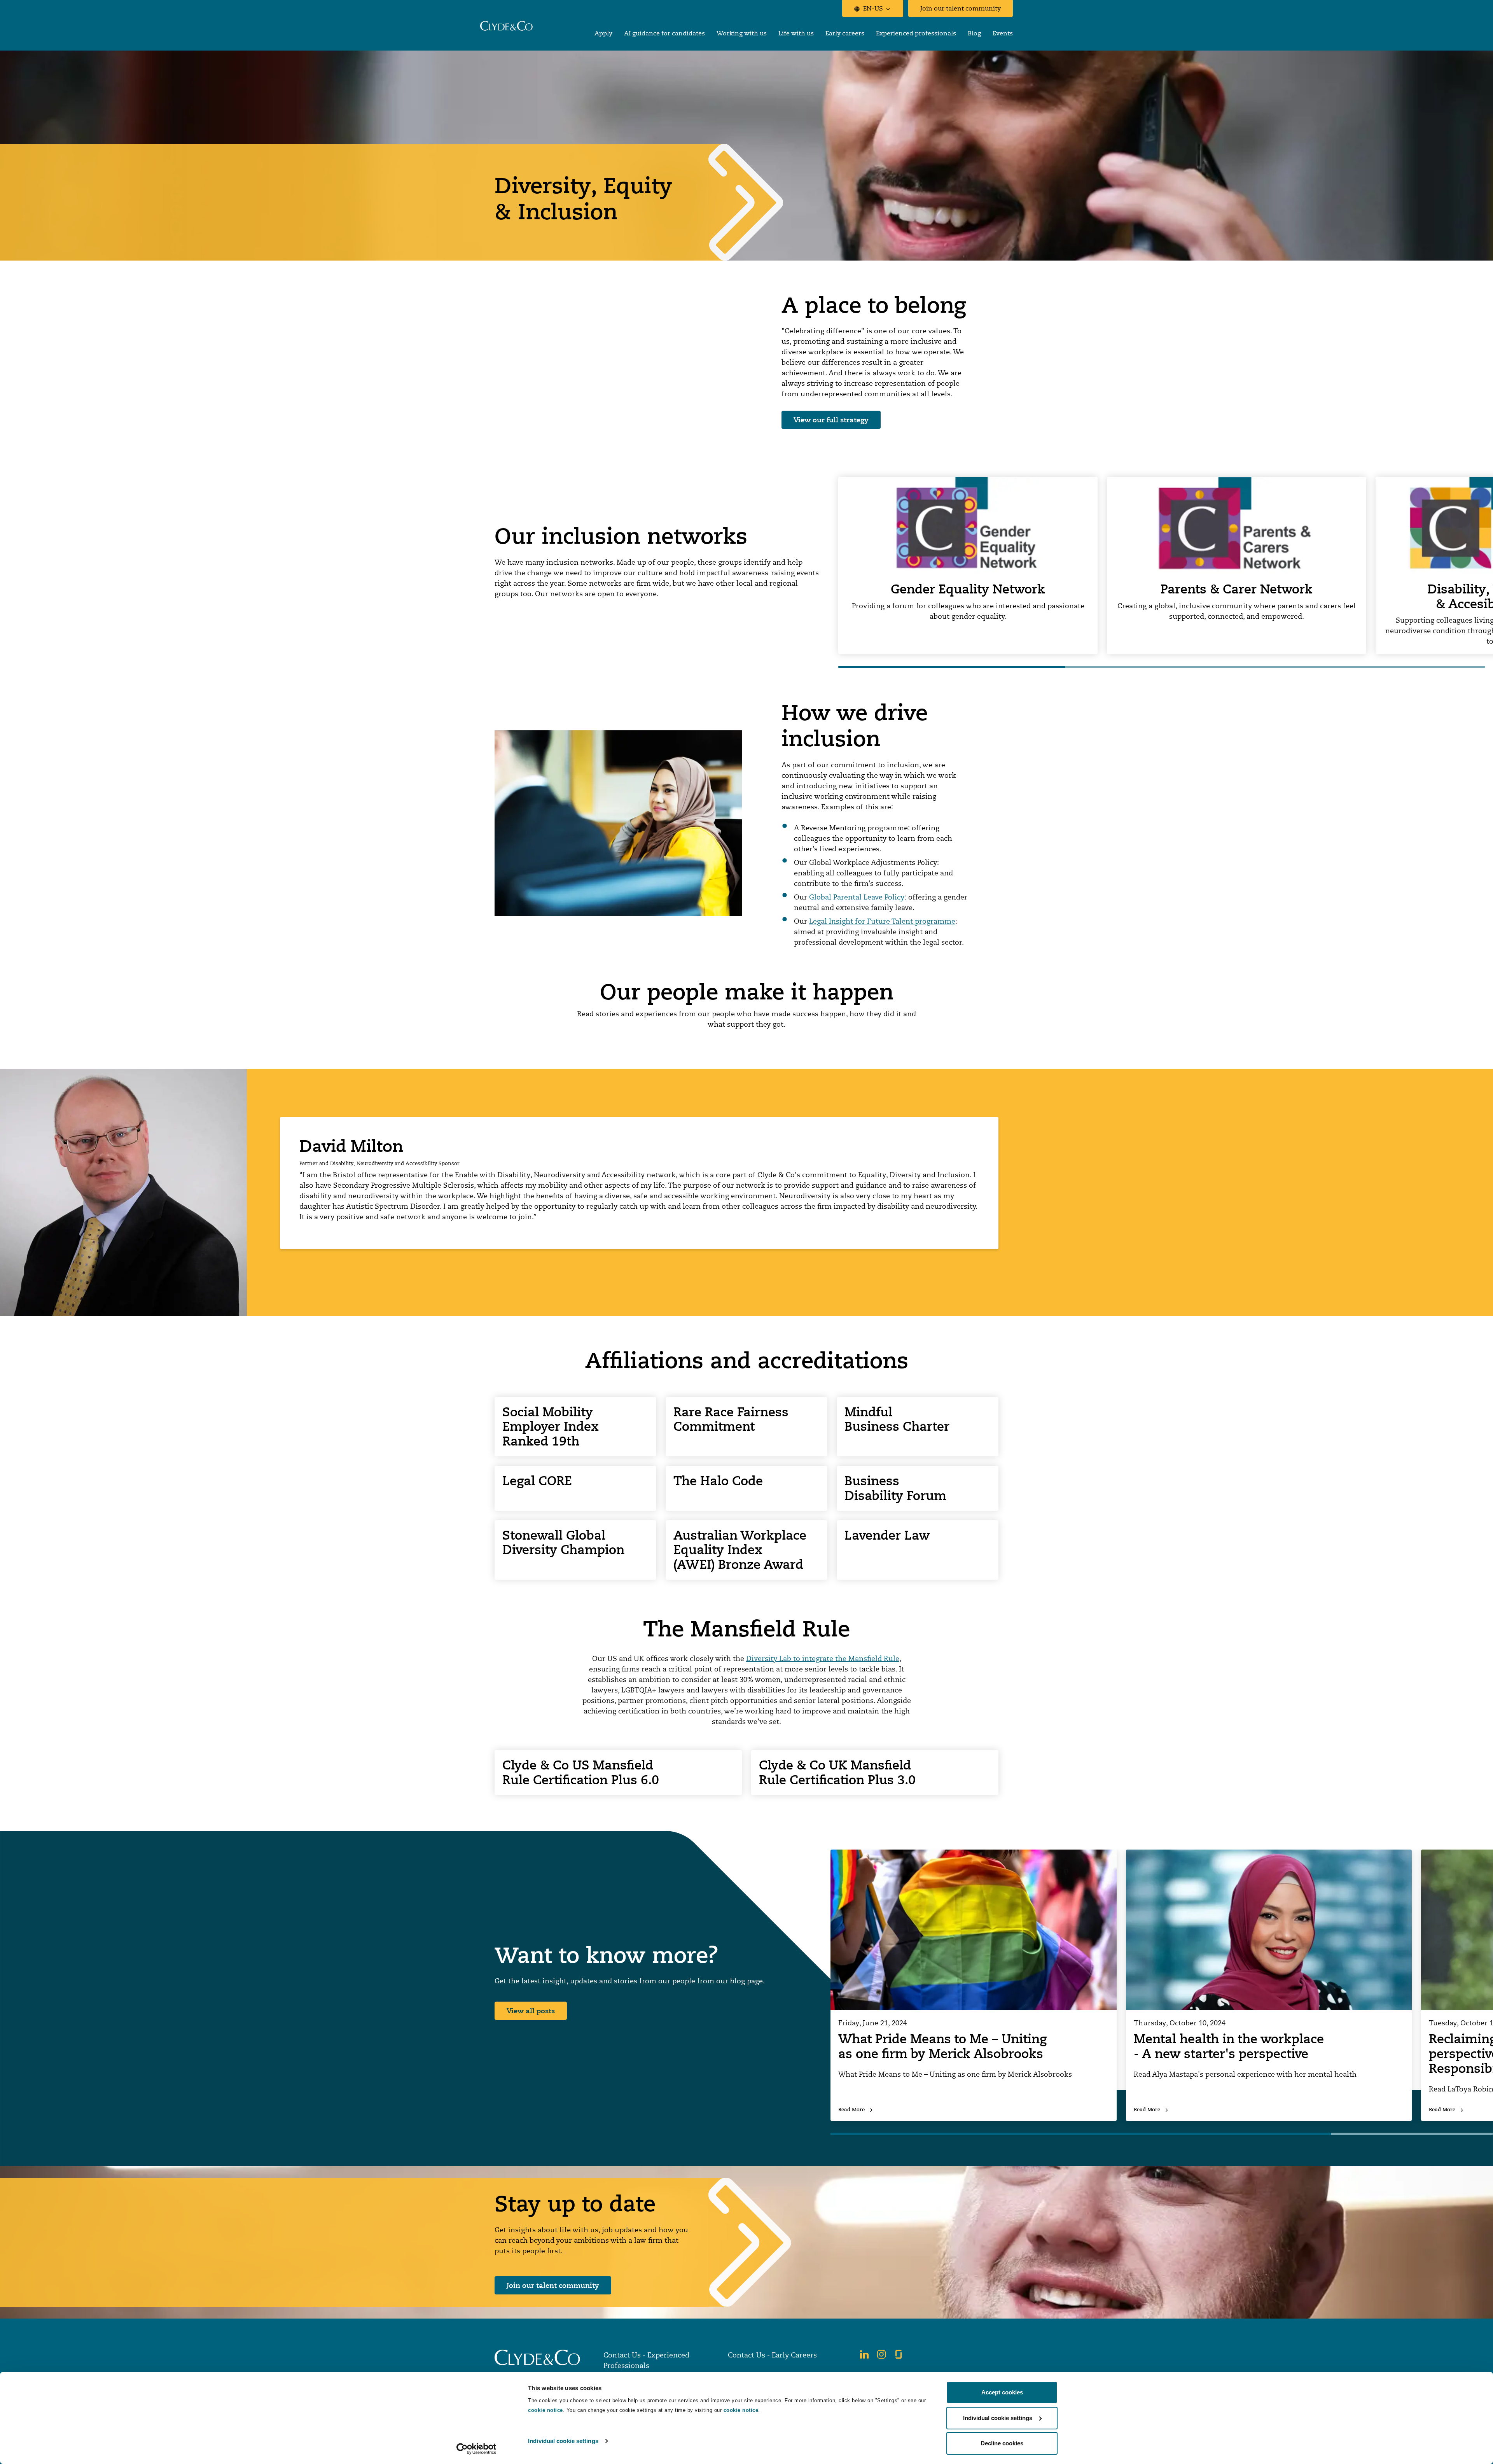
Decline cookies (1002, 2443)
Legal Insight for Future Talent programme (882, 921)
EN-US (873, 8)
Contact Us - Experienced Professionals (646, 2360)
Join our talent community (961, 8)
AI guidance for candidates (664, 33)
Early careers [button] (845, 33)
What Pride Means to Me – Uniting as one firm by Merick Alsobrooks (942, 2046)
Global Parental (836, 897)
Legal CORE (537, 1481)
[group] (968, 566)
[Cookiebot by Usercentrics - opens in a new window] (476, 2449)
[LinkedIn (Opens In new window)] (864, 2354)
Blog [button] (974, 33)
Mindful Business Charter (897, 1419)
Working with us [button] (742, 33)
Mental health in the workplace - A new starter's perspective (1229, 2046)
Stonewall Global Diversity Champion (563, 1543)
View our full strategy (831, 420)
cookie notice (545, 2410)
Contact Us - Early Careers (772, 2355)
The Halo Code (718, 1481)
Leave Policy (884, 897)
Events (1003, 33)
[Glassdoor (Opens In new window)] (899, 2354)
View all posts (531, 2011)
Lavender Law (887, 1535)
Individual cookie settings (563, 2441)
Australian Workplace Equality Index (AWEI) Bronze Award (740, 1550)
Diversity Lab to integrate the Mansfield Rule (823, 1658)
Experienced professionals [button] (916, 33)
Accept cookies (1002, 2392)
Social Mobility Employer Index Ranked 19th (551, 1427)
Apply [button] (603, 33)
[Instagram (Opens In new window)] (881, 2354)
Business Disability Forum (895, 1488)
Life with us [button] (796, 33)
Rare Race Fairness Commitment (731, 1419)
